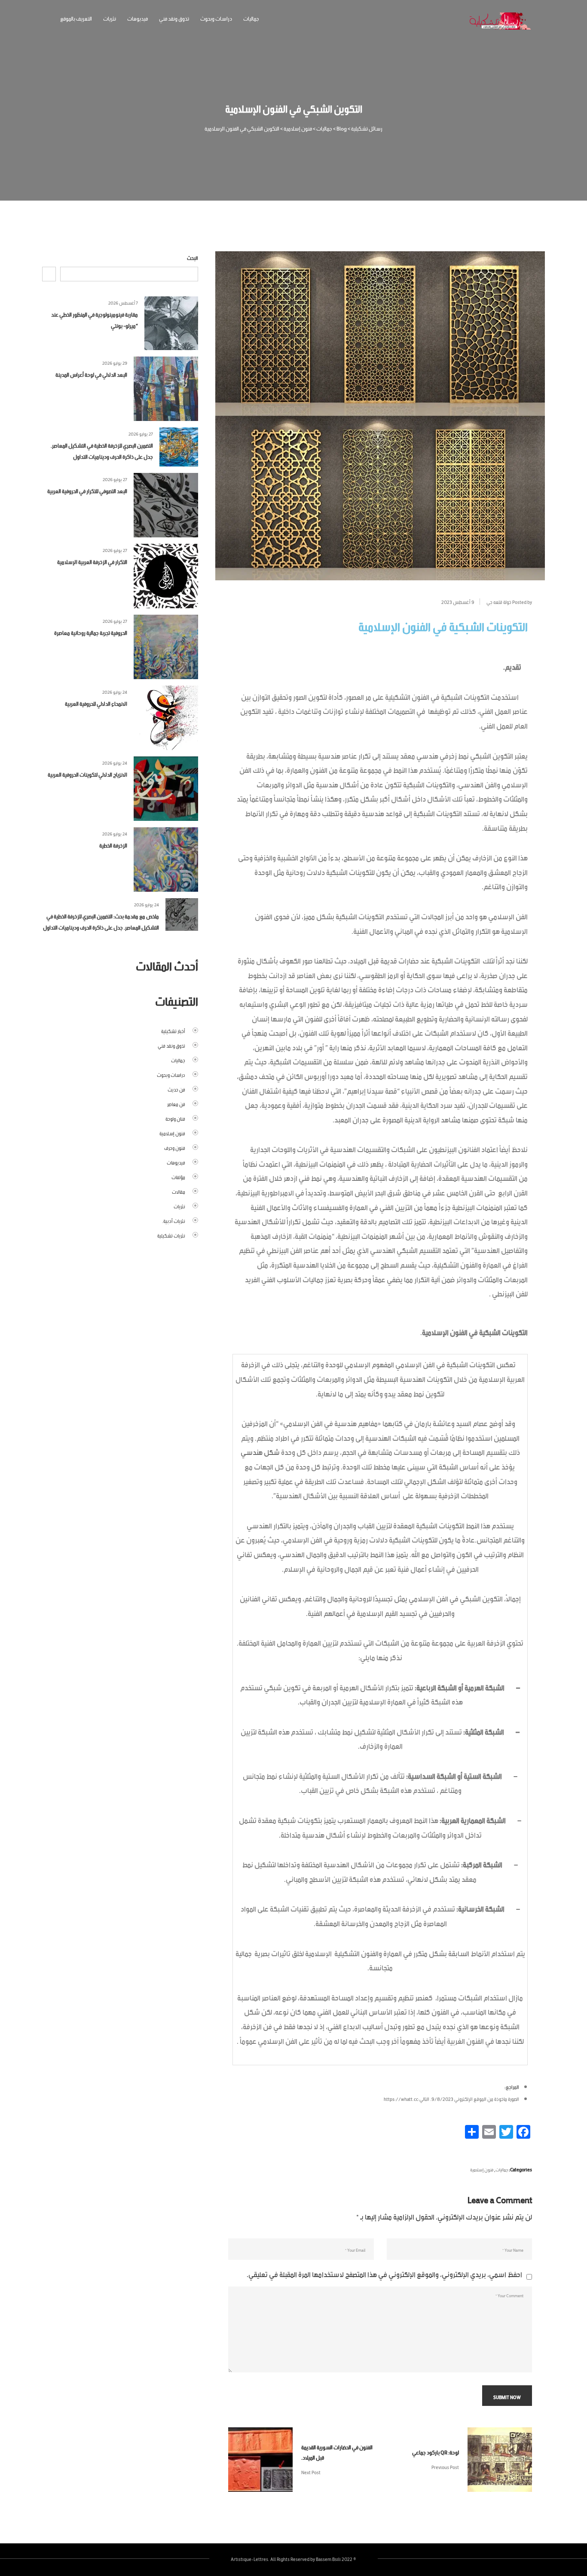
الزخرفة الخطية (113, 845)
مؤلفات (178, 1177)
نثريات (110, 18)
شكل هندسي (260, 1451)
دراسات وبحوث (216, 18)
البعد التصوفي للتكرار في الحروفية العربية (87, 490)
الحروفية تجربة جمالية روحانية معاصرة (91, 632)
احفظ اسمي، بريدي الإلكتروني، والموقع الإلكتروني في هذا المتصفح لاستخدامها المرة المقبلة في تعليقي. (384, 2273)
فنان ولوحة (175, 1118)
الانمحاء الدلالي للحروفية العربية (96, 703)
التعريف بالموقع (76, 18)
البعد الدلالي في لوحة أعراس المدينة (91, 374)
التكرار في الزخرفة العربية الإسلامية (92, 561)
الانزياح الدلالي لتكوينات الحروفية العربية (87, 774)
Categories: (520, 2169)
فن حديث (176, 1089)
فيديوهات (138, 18)
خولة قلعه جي (499, 601)
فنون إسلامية (482, 2169)
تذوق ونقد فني (174, 18)
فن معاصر (176, 1104)
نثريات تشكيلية (171, 1235)
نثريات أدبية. (174, 1220)
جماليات (251, 18)
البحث (193, 257)
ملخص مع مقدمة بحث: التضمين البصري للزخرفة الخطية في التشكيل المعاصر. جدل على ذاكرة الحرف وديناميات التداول (101, 921)
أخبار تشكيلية (173, 1030)
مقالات (179, 1191)
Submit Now (507, 2396)
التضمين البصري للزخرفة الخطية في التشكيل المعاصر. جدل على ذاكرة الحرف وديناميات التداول (102, 450)
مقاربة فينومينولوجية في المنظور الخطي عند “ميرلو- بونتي (95, 319)
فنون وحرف (175, 1147)
